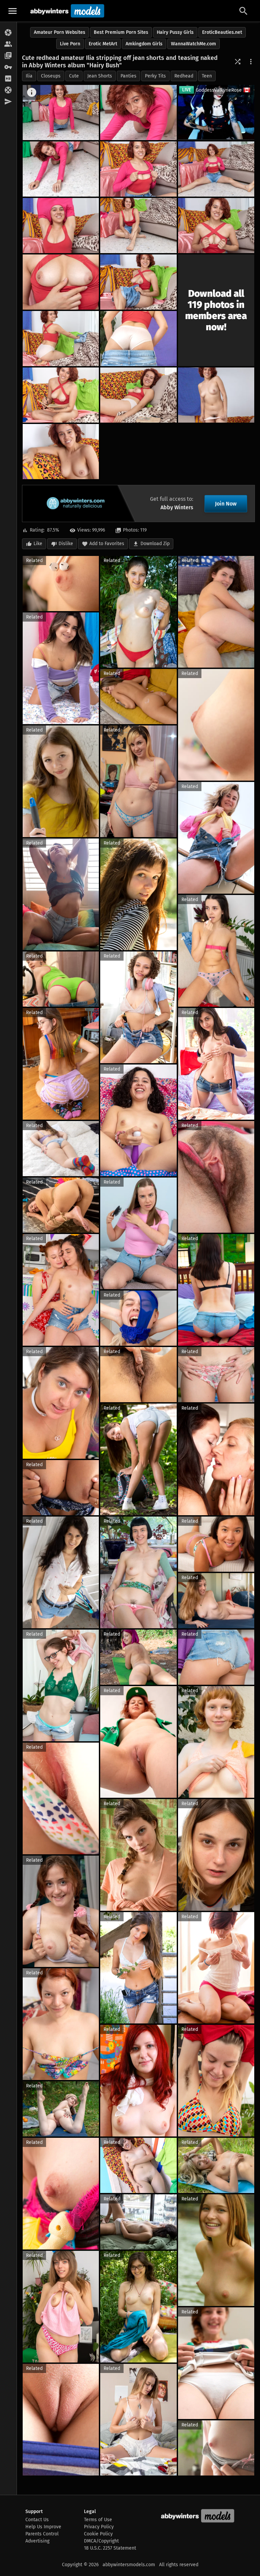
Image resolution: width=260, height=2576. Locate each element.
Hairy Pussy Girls (175, 32)
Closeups (51, 76)
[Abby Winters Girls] (8, 44)
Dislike (66, 544)
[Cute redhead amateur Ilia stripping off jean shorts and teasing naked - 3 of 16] (61, 169)
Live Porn (70, 44)
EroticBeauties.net (222, 32)
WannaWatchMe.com (193, 44)
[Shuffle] (238, 62)
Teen (207, 76)
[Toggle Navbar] (13, 11)
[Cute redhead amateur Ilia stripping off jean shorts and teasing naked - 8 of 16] (216, 226)
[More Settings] (251, 62)
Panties (128, 76)
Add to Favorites (107, 544)
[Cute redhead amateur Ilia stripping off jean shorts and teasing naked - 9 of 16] (61, 282)
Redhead (184, 76)
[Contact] (8, 102)
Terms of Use (98, 2520)
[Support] (8, 90)
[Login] (8, 67)
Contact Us (37, 2520)
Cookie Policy (98, 2534)
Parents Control (42, 2534)
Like (38, 544)
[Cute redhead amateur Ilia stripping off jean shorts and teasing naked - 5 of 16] (216, 169)
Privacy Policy (99, 2527)
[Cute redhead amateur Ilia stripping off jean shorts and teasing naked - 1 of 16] (61, 113)
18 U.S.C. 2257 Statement (110, 2548)
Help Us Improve (43, 2527)
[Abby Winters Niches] (8, 56)
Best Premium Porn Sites (121, 32)
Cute (74, 76)
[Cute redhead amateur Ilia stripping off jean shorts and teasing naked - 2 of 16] (138, 113)
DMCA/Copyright (101, 2541)
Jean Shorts (100, 76)
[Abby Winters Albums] (8, 33)
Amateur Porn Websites (60, 32)
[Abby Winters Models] (67, 11)
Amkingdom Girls (144, 44)
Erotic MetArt (103, 44)
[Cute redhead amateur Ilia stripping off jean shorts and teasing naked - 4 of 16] (138, 169)
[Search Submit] (243, 11)
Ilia (29, 76)
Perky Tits (155, 76)
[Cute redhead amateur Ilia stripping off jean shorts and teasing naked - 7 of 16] (138, 226)
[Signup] (8, 79)
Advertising (37, 2541)
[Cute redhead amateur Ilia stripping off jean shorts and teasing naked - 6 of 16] (61, 226)
